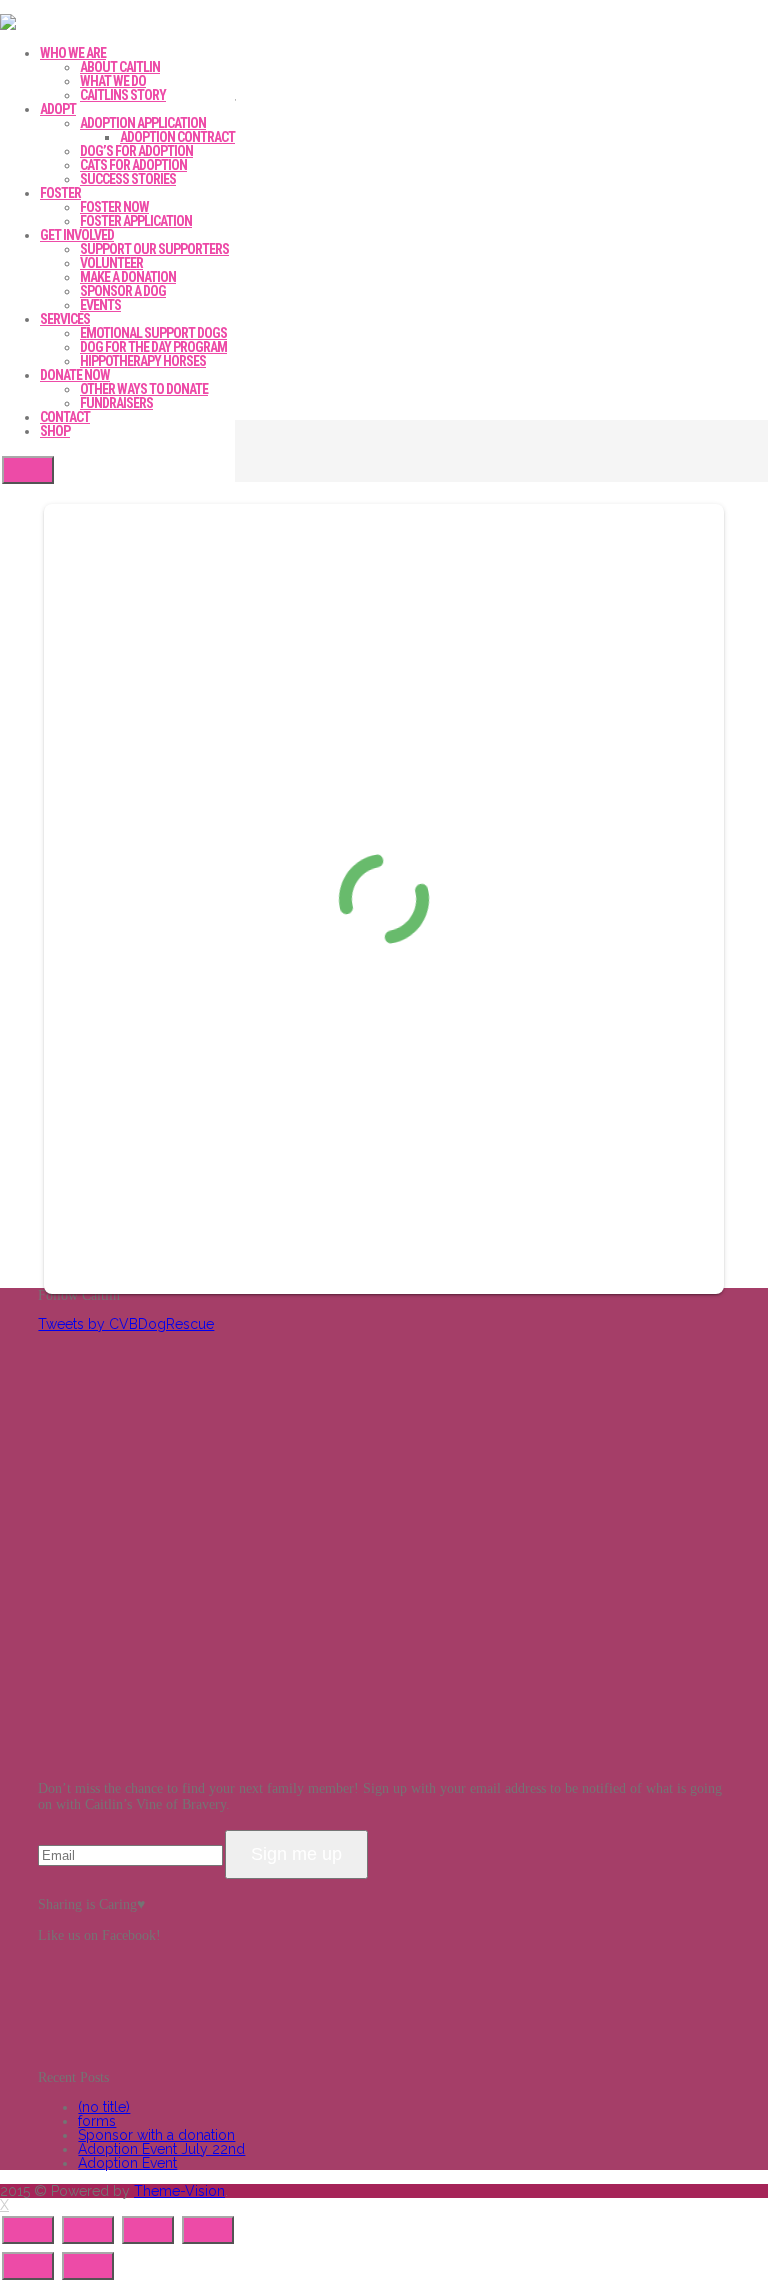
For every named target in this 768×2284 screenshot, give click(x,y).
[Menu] (28, 470)
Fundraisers (116, 403)
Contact (65, 417)
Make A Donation (128, 277)
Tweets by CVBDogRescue (126, 1324)
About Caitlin (120, 67)
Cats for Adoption (133, 165)
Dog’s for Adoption (136, 151)
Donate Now (75, 375)
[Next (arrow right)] (88, 2266)
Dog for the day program (153, 347)
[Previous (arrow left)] (28, 2266)
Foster (60, 193)
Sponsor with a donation (156, 2135)
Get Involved (77, 235)
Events (100, 305)
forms (97, 2121)
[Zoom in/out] (208, 2230)
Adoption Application (143, 123)
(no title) (104, 2107)
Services (65, 319)
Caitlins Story (123, 95)
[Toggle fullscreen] (148, 2230)
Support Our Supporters (154, 249)
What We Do (113, 81)
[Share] (88, 2230)
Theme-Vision (179, 2191)
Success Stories (128, 179)
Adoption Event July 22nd (161, 2149)
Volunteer (111, 263)
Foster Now (114, 207)
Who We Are (73, 53)
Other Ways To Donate (144, 389)
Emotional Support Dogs (153, 333)
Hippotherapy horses (143, 361)
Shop (55, 431)
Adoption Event (127, 2163)
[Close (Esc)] (28, 2230)
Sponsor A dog (123, 291)
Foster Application (136, 221)
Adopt (58, 109)
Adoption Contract (177, 137)
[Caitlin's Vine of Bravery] (8, 25)
